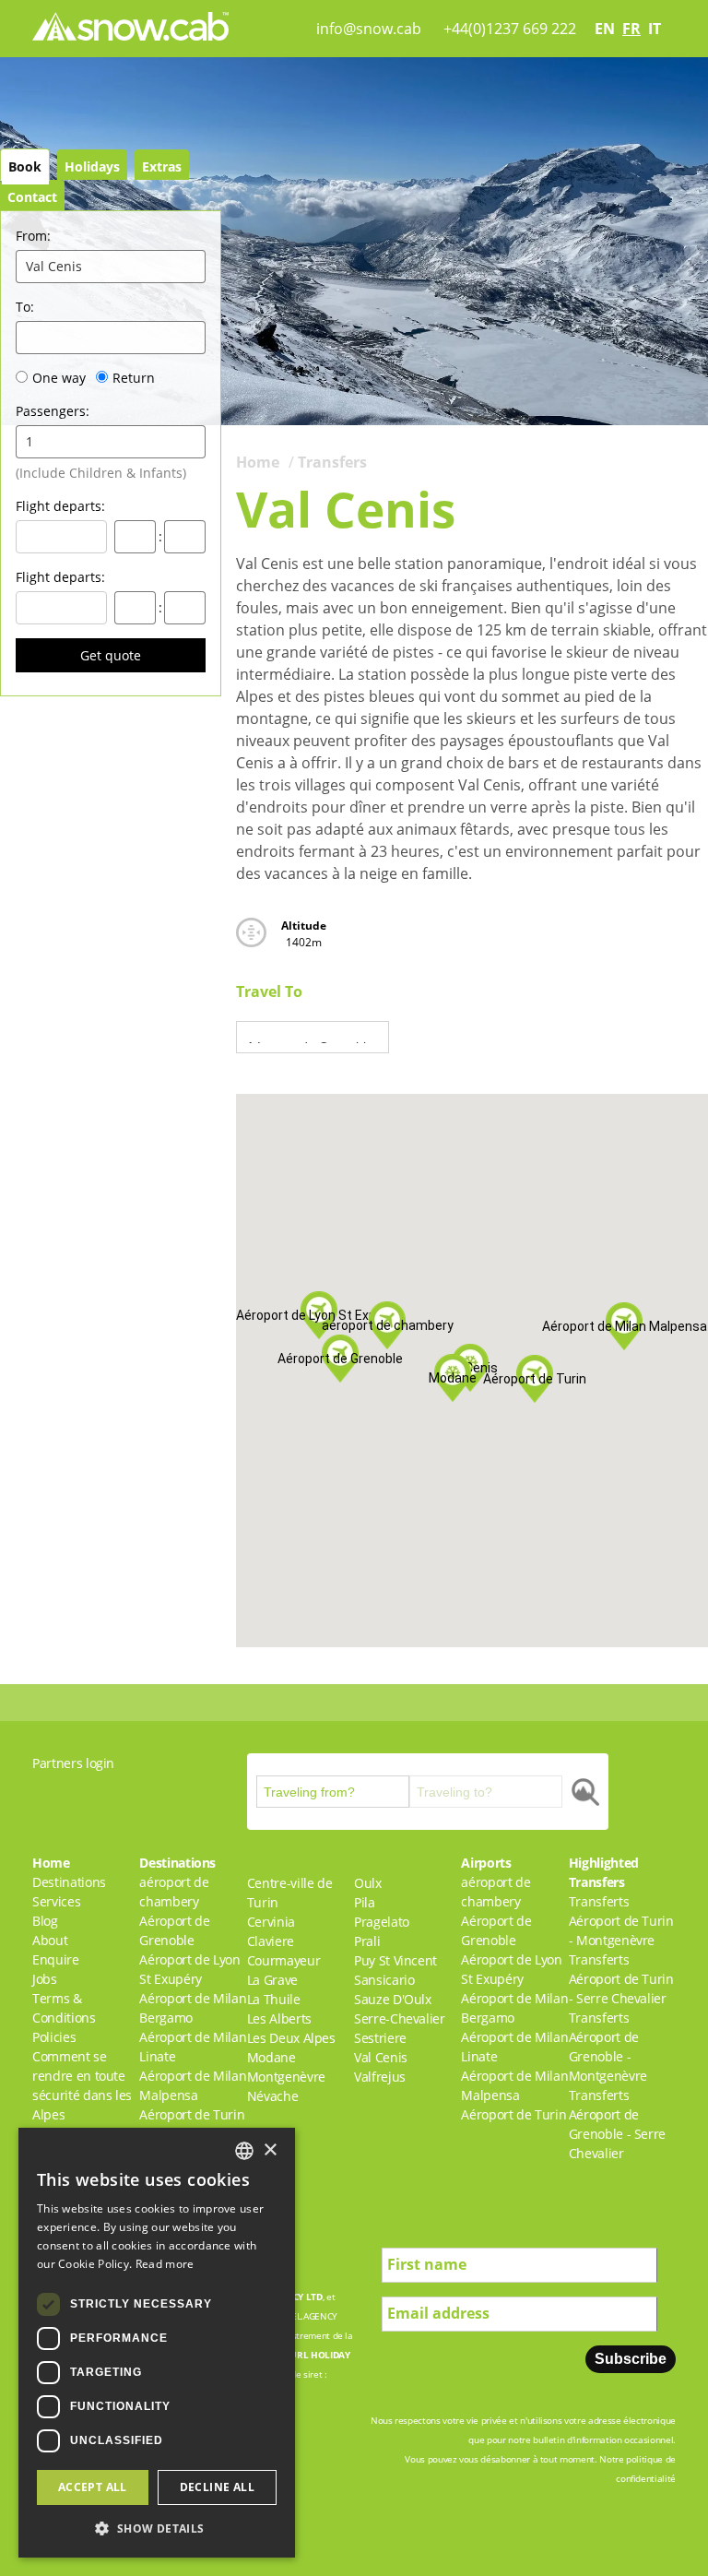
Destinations (69, 1882)
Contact (32, 197)
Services (56, 1901)
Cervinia (271, 1922)
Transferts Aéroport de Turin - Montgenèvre (621, 1921)
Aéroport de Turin (192, 2114)
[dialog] (157, 2343)
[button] (453, 1378)
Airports (486, 1863)
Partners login (73, 1763)
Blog (45, 1921)
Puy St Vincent (395, 1960)
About (50, 1940)
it (655, 29)
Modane (271, 2057)
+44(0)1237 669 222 (510, 29)
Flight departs (60, 506)
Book (25, 166)
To (25, 307)
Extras (162, 166)
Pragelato (382, 1922)
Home (258, 462)
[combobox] (244, 2151)
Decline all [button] (217, 2487)
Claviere (271, 1941)
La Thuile (274, 1999)
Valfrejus (380, 2077)
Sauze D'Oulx (393, 1999)
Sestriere (380, 2038)
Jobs (45, 1979)
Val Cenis (381, 2057)
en (605, 29)
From (33, 236)
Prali (367, 1941)
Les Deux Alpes (291, 2038)
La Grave (272, 1980)
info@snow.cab (369, 29)
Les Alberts (279, 2018)
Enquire (56, 1959)
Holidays (92, 166)
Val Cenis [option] (54, 266)
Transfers (332, 462)
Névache (273, 2096)
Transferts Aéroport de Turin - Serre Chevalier (621, 1979)
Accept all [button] (93, 2487)
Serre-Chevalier (400, 2018)
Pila (365, 1902)
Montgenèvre (286, 2077)
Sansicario (384, 1980)
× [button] (270, 2150)
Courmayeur (284, 1960)
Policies (54, 2037)
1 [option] (29, 441)
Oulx (368, 1883)
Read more (165, 2264)
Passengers (53, 411)
